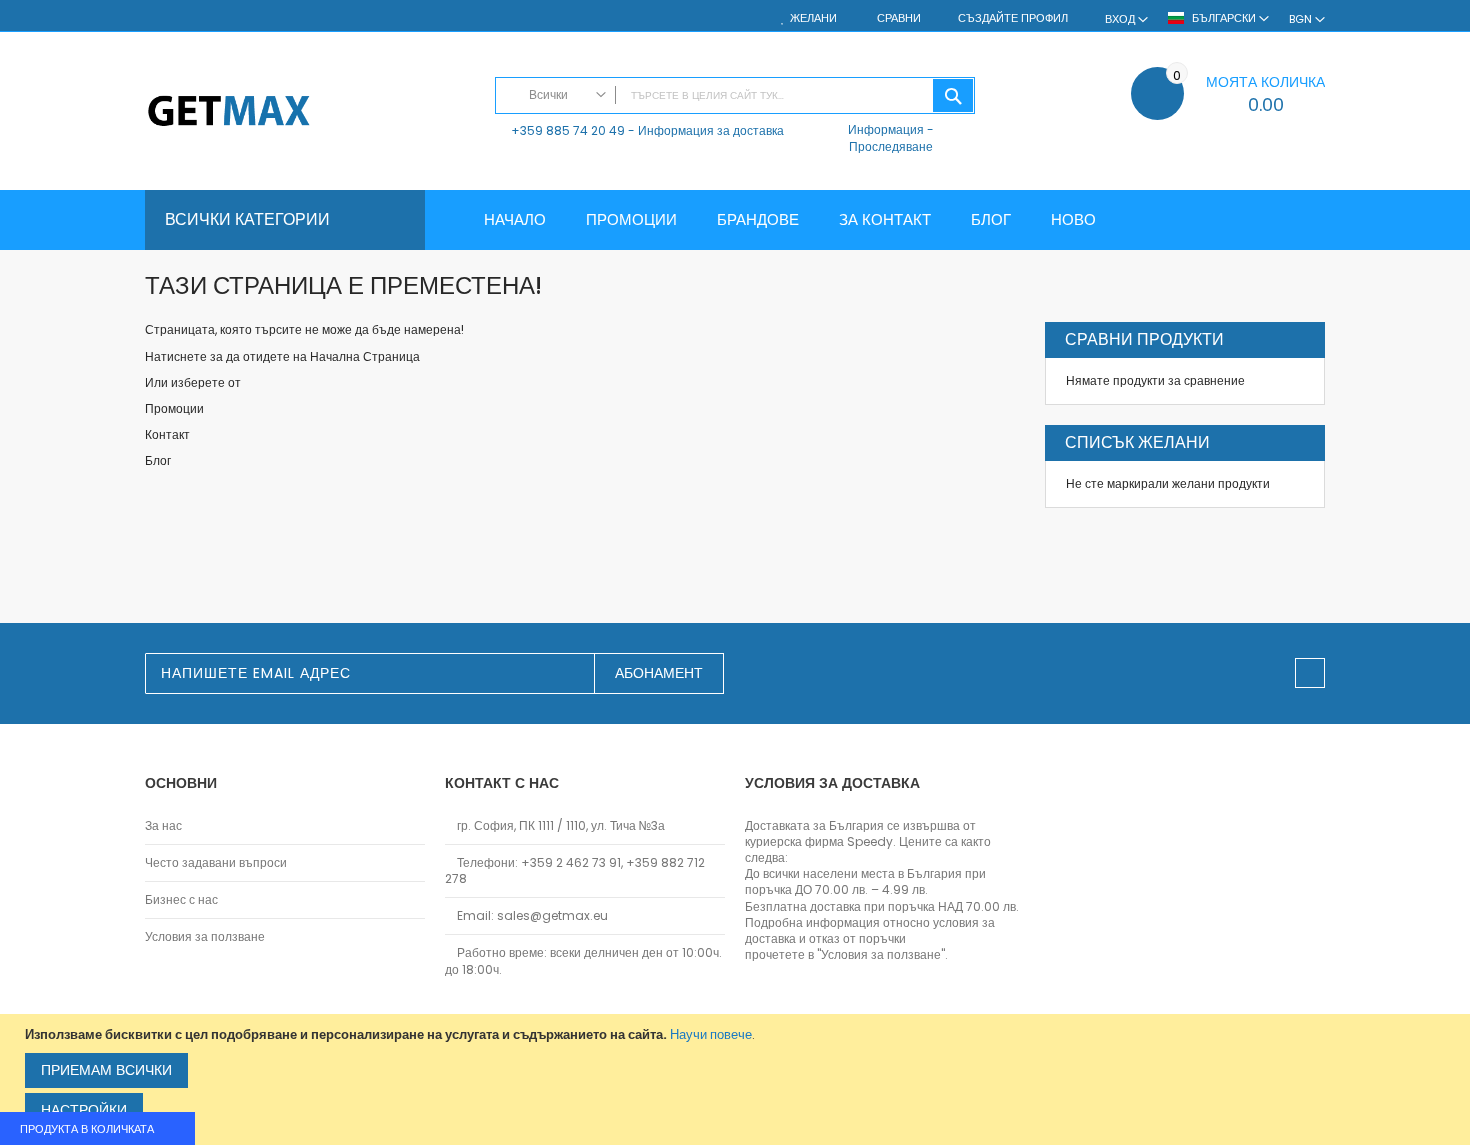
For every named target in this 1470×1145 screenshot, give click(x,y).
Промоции (174, 408)
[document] (737, 1079)
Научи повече (711, 1034)
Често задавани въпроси (216, 863)
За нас (163, 826)
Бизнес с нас (181, 900)
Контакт (167, 434)
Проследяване (891, 146)
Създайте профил (1013, 18)
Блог (158, 460)
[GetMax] (310, 112)
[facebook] (1310, 673)
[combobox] (735, 95)
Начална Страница (365, 356)
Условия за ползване (205, 937)
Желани (813, 18)
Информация (886, 129)
